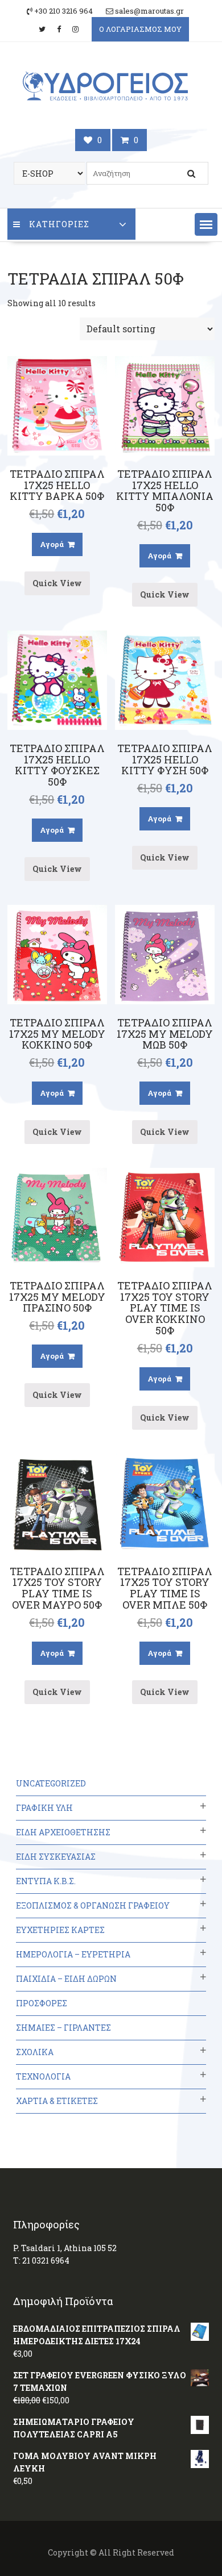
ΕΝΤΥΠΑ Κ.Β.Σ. (46, 1881)
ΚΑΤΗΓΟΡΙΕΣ (59, 224)
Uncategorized (51, 1783)
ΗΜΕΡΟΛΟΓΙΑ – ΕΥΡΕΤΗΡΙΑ (73, 1954)
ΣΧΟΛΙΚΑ (35, 2052)
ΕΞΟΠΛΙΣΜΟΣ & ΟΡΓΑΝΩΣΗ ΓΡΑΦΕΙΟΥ (93, 1905)
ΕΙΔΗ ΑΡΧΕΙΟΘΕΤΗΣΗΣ (63, 1832)
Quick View (57, 583)
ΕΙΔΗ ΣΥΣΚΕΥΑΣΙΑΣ (56, 1857)
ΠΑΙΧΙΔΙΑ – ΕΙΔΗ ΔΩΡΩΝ (66, 1979)
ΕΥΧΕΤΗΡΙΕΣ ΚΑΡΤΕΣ (60, 1930)
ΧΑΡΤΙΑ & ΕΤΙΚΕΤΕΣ (57, 2101)
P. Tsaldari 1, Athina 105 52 (65, 2248)
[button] (206, 224)
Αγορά (52, 544)
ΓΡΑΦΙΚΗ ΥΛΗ (44, 1808)
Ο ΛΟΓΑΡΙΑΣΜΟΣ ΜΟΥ (140, 29)
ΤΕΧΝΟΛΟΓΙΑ (43, 2076)
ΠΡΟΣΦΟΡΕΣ (42, 2003)
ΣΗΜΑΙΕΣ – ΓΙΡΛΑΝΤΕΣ (63, 2028)
